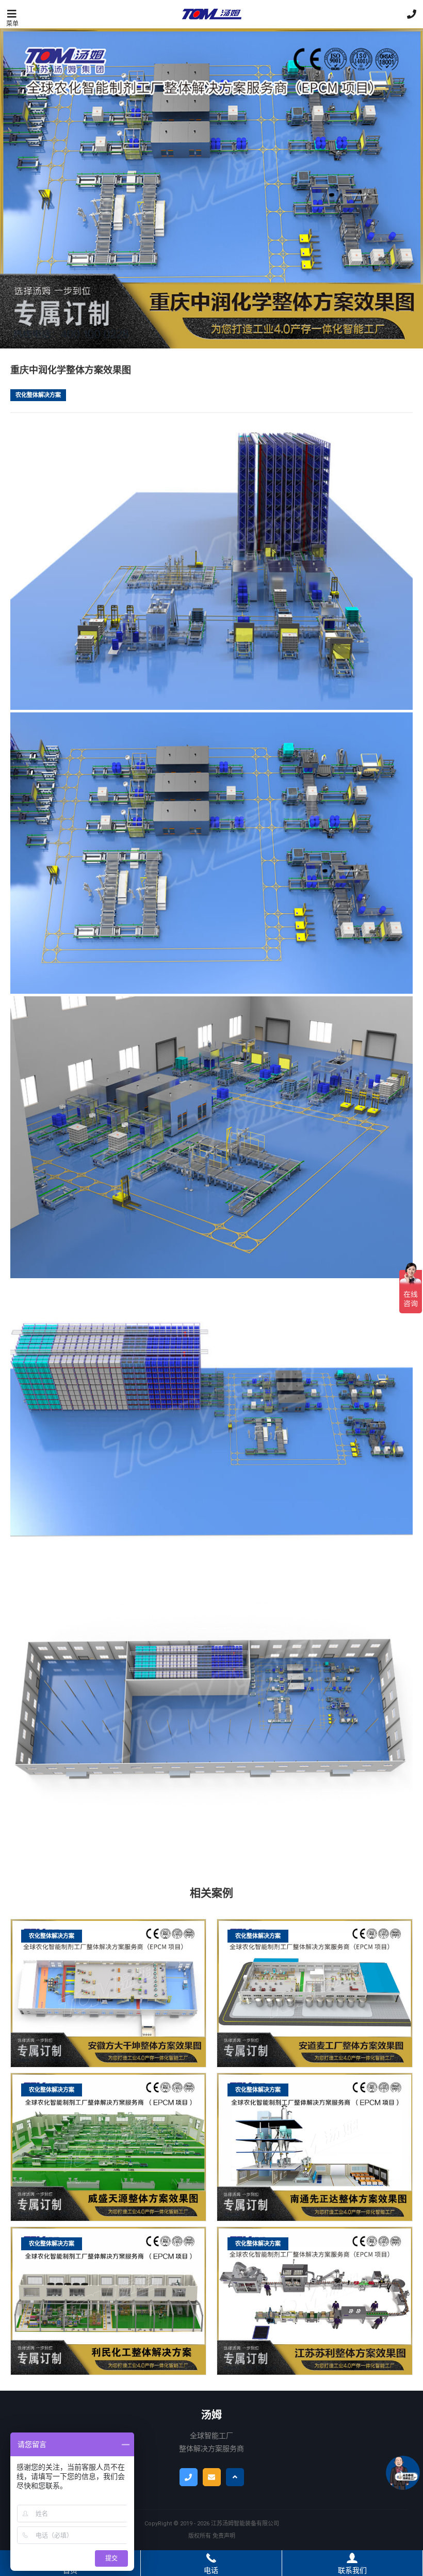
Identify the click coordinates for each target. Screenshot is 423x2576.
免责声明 (224, 2536)
